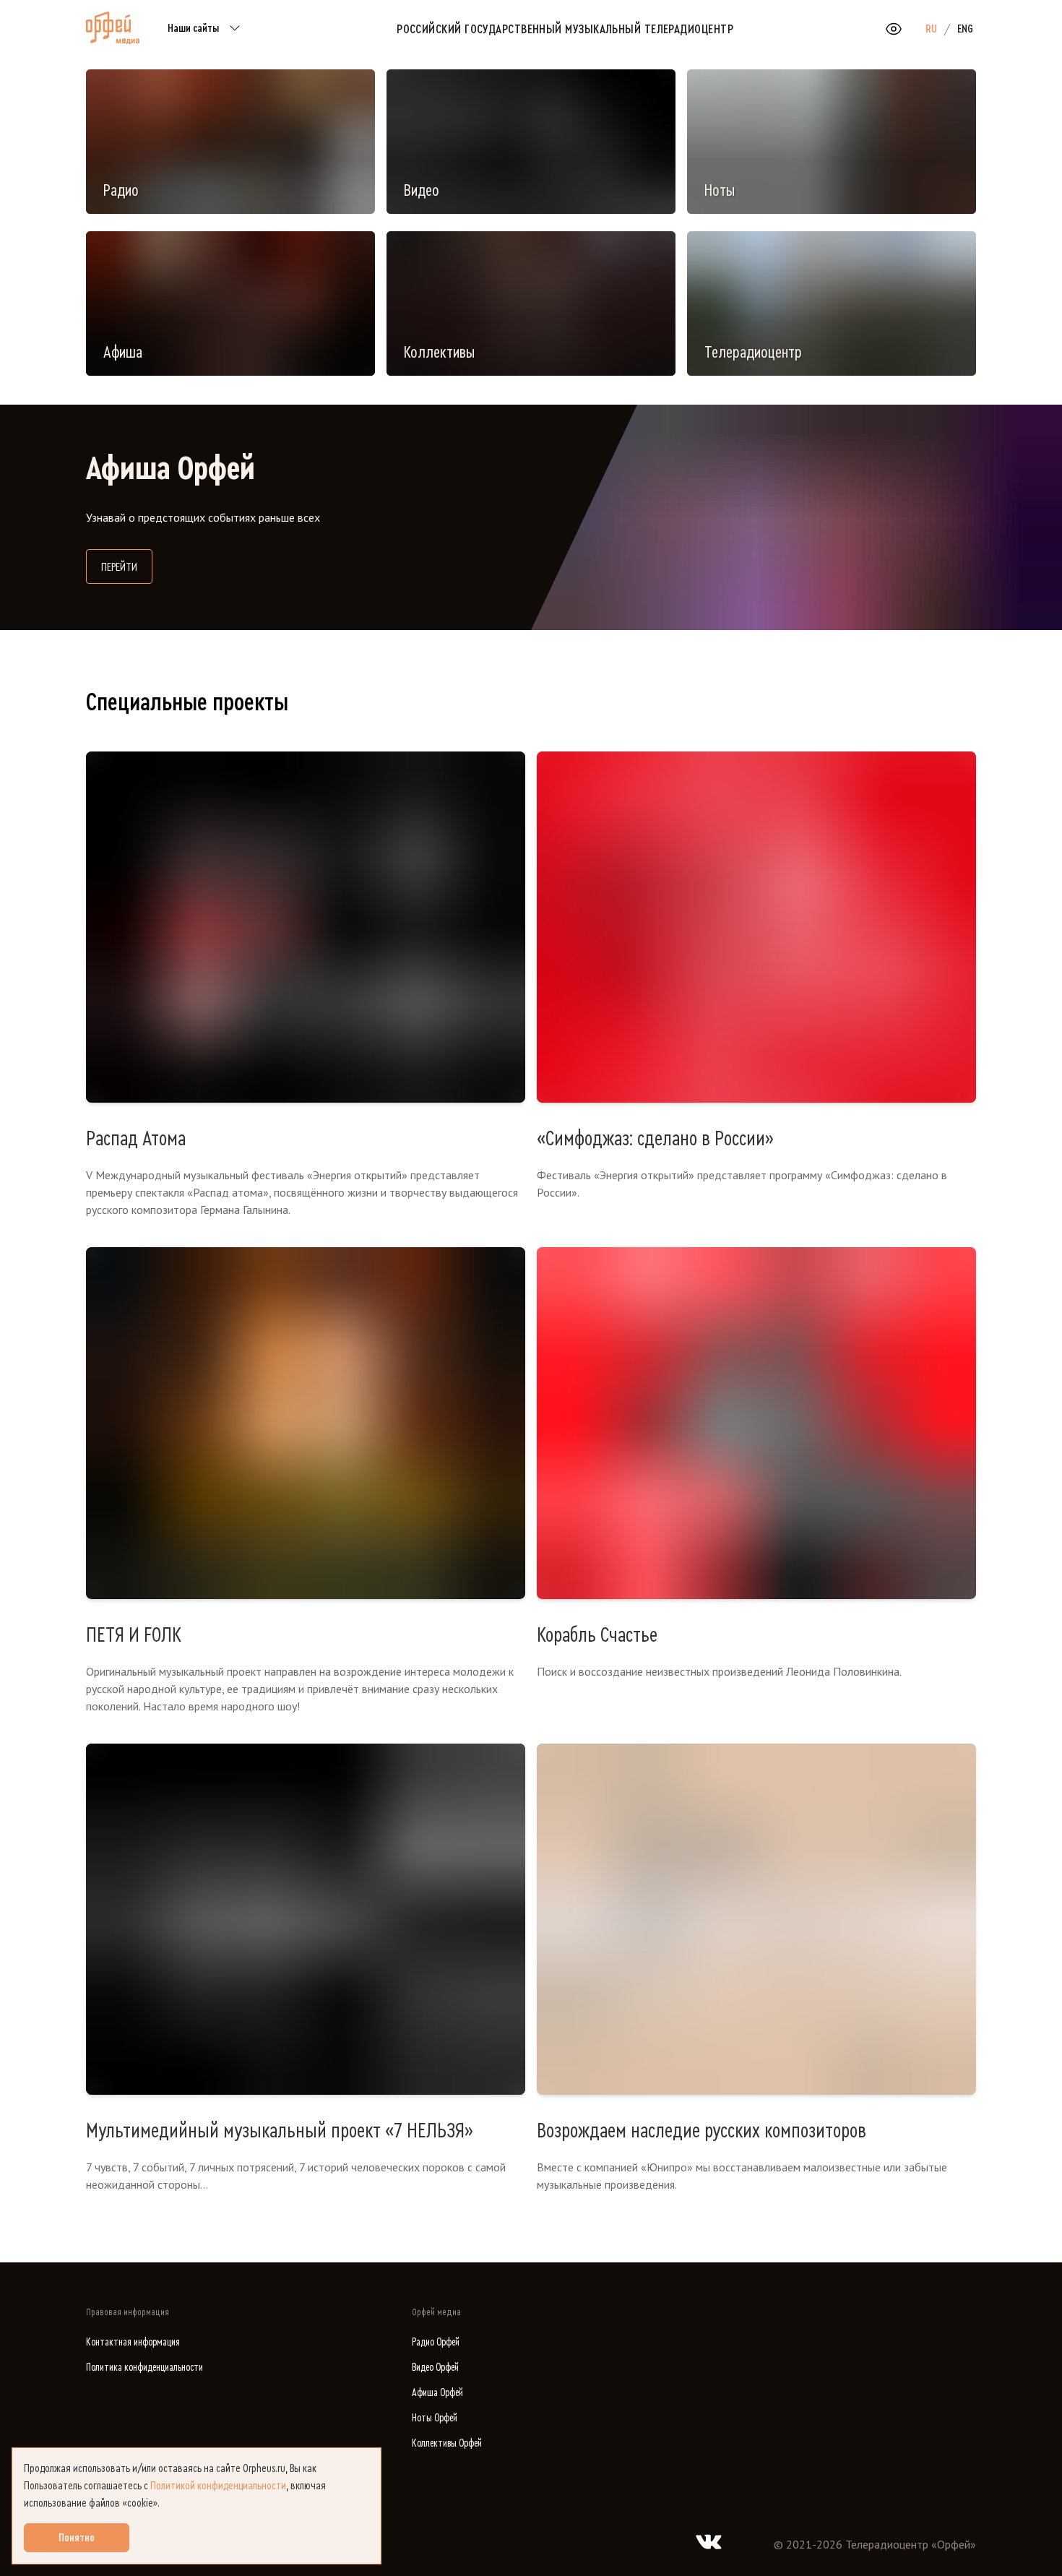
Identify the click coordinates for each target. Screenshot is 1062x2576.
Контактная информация (133, 2342)
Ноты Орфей (435, 2418)
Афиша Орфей (437, 2393)
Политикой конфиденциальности (218, 2486)
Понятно (77, 2538)
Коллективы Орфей (447, 2443)
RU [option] (931, 29)
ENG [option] (965, 29)
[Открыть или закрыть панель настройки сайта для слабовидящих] (894, 29)
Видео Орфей (435, 2368)
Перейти (127, 567)
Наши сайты (193, 28)
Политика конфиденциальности (144, 2368)
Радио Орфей (436, 2342)
